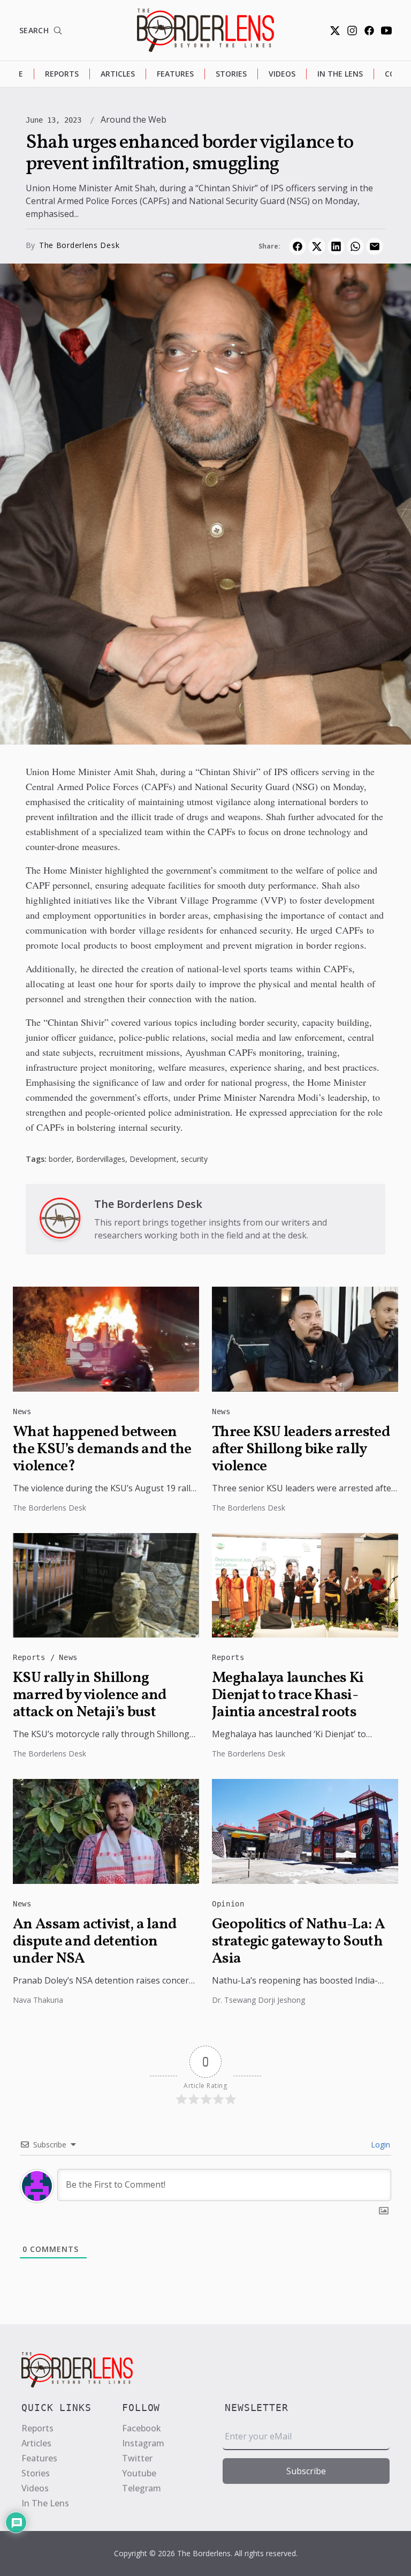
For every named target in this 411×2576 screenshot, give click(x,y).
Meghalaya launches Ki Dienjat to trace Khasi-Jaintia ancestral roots (288, 1695)
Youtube (139, 2473)
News (22, 1411)
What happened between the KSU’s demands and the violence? (102, 1450)
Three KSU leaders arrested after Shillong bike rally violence (301, 1450)
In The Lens (340, 74)
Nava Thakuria (38, 2000)
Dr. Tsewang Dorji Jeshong (258, 2000)
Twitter (137, 2458)
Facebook (142, 2428)
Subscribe (306, 2471)
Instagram (143, 2443)
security (194, 1159)
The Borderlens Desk (79, 245)
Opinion (228, 1904)
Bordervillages (101, 1159)
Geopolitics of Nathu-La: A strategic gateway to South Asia (298, 1942)
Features (175, 74)
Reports (62, 74)
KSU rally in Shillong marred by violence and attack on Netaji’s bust (90, 1695)
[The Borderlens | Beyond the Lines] (205, 30)
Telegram (142, 2488)
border (60, 1159)
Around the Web (134, 119)
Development (153, 1159)
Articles (118, 74)
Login (379, 2145)
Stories (231, 74)
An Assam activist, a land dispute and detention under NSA (95, 1942)
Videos (282, 74)
